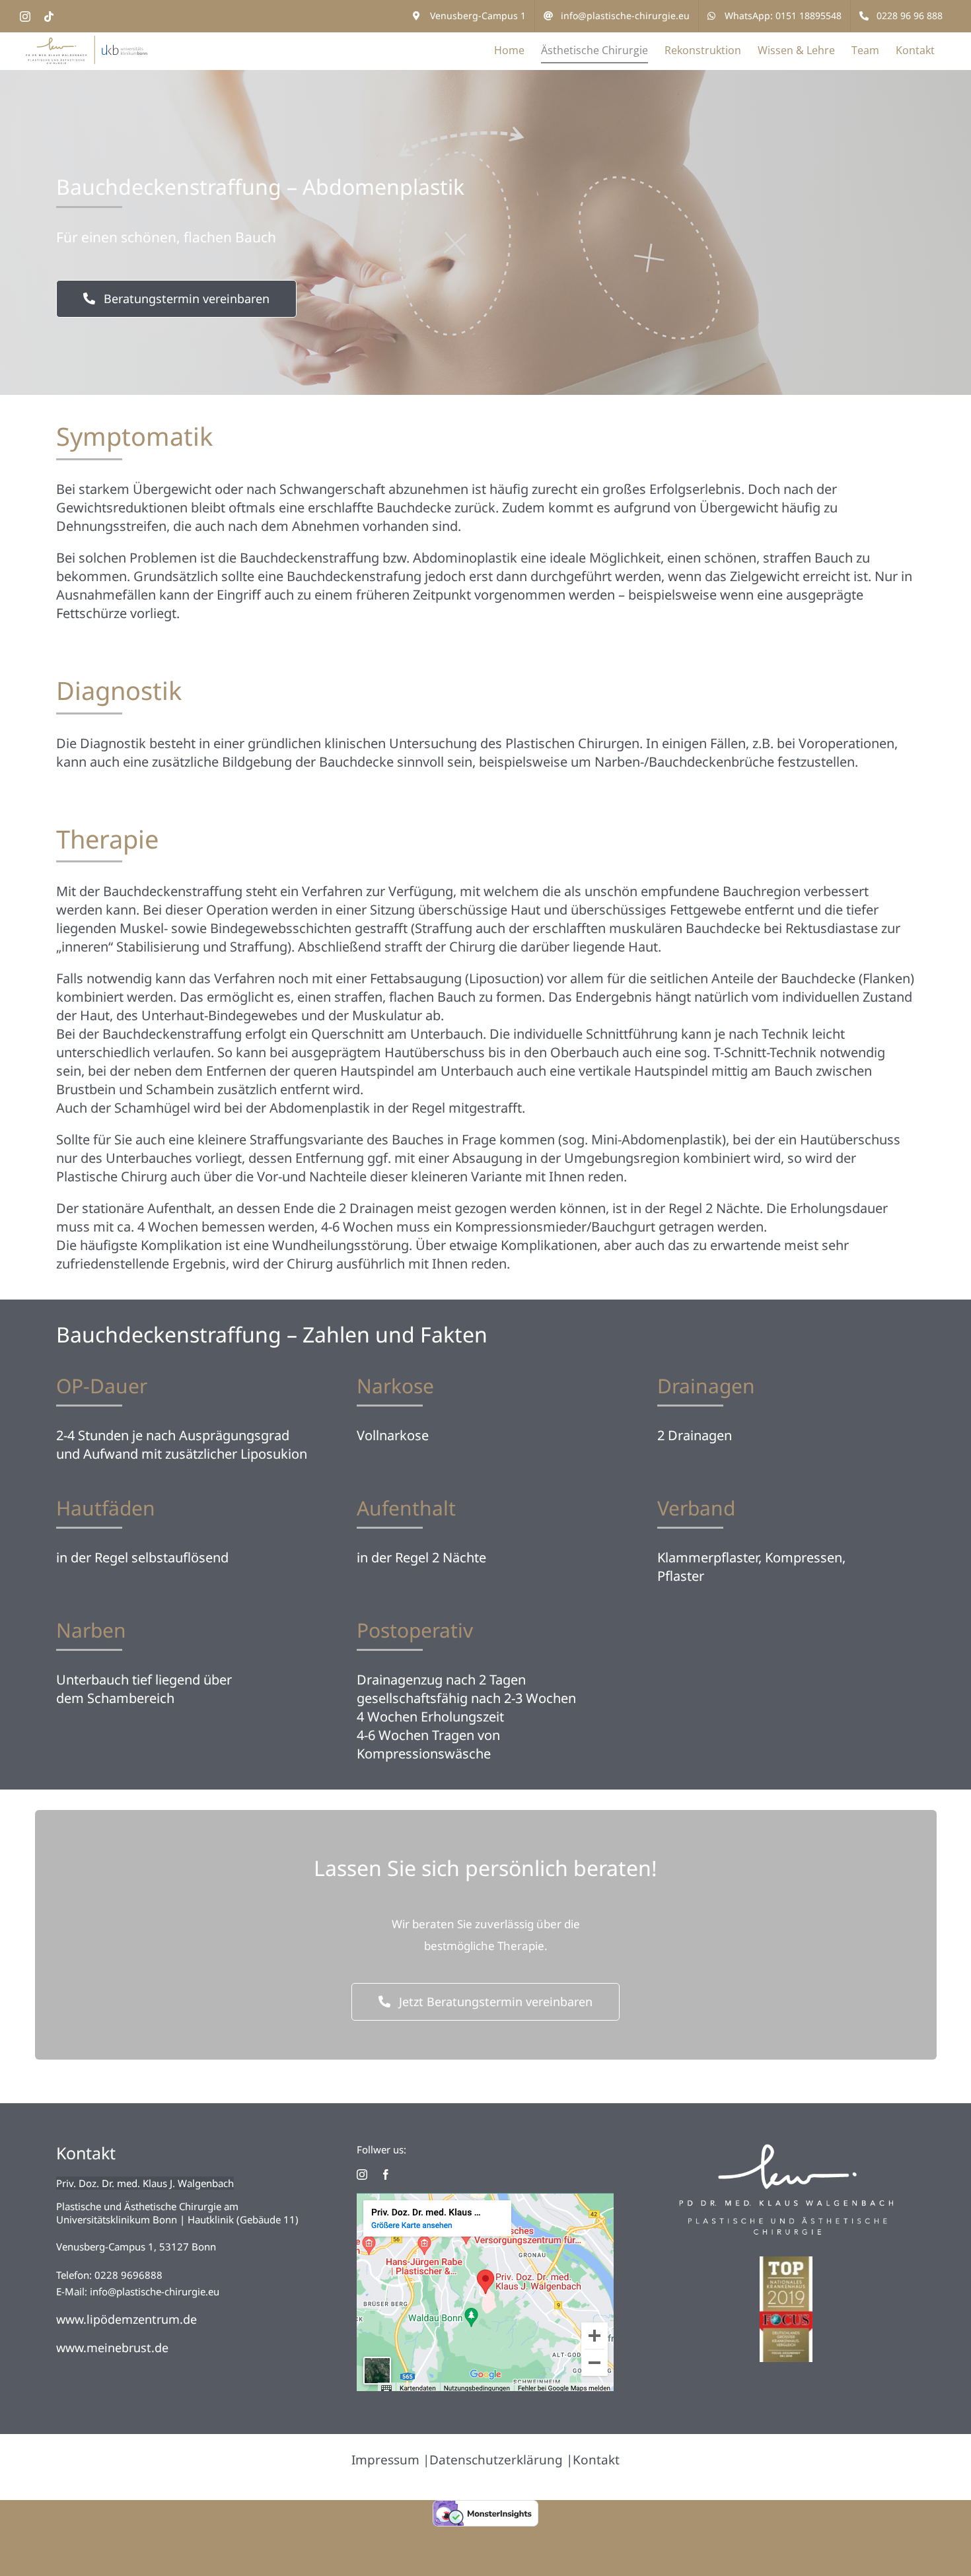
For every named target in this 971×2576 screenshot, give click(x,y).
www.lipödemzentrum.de (126, 2319)
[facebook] (386, 2175)
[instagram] (362, 2175)
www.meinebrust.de (112, 2348)
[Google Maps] (485, 2199)
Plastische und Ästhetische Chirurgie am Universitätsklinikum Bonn (147, 2213)
